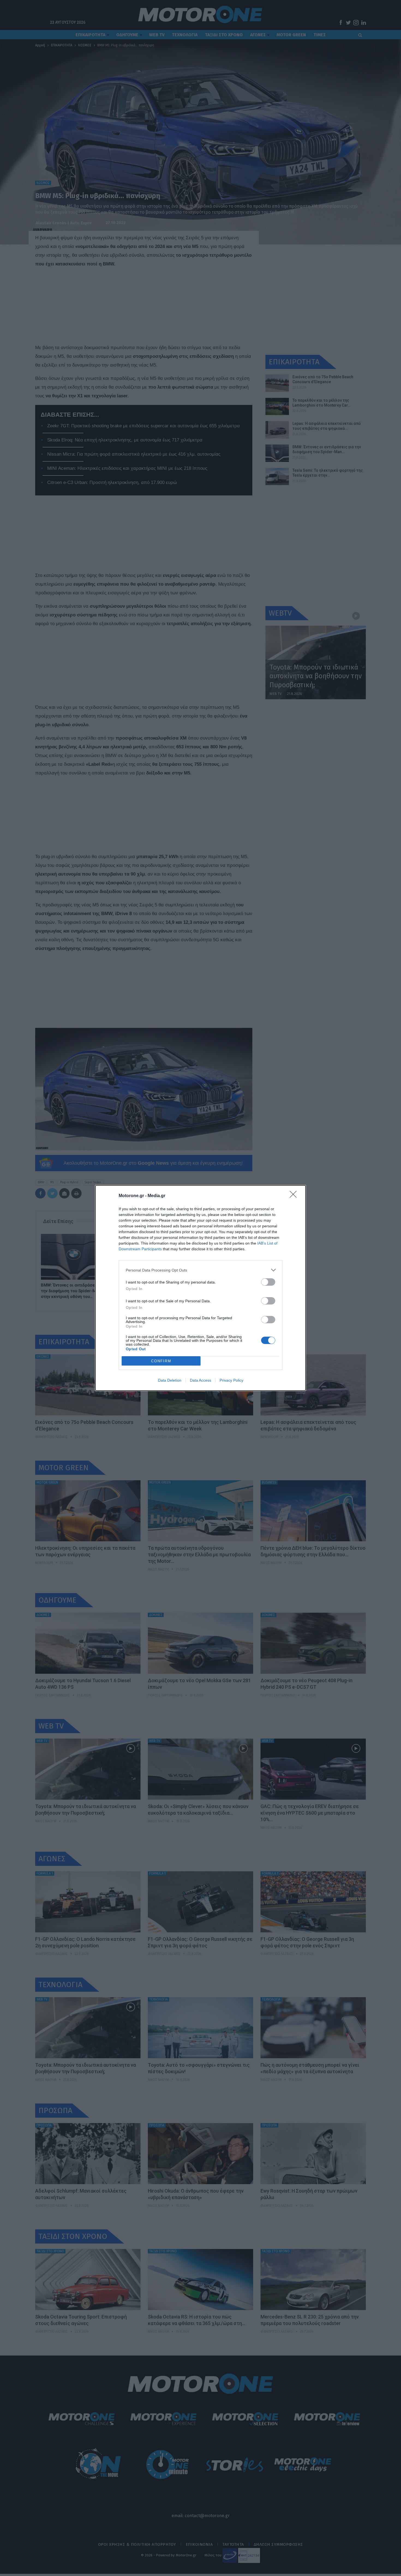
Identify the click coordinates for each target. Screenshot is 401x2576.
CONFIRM (161, 1361)
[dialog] (200, 1288)
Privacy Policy (231, 1380)
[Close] (295, 1196)
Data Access (200, 1380)
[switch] (268, 1282)
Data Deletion (170, 1380)
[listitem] (200, 1270)
